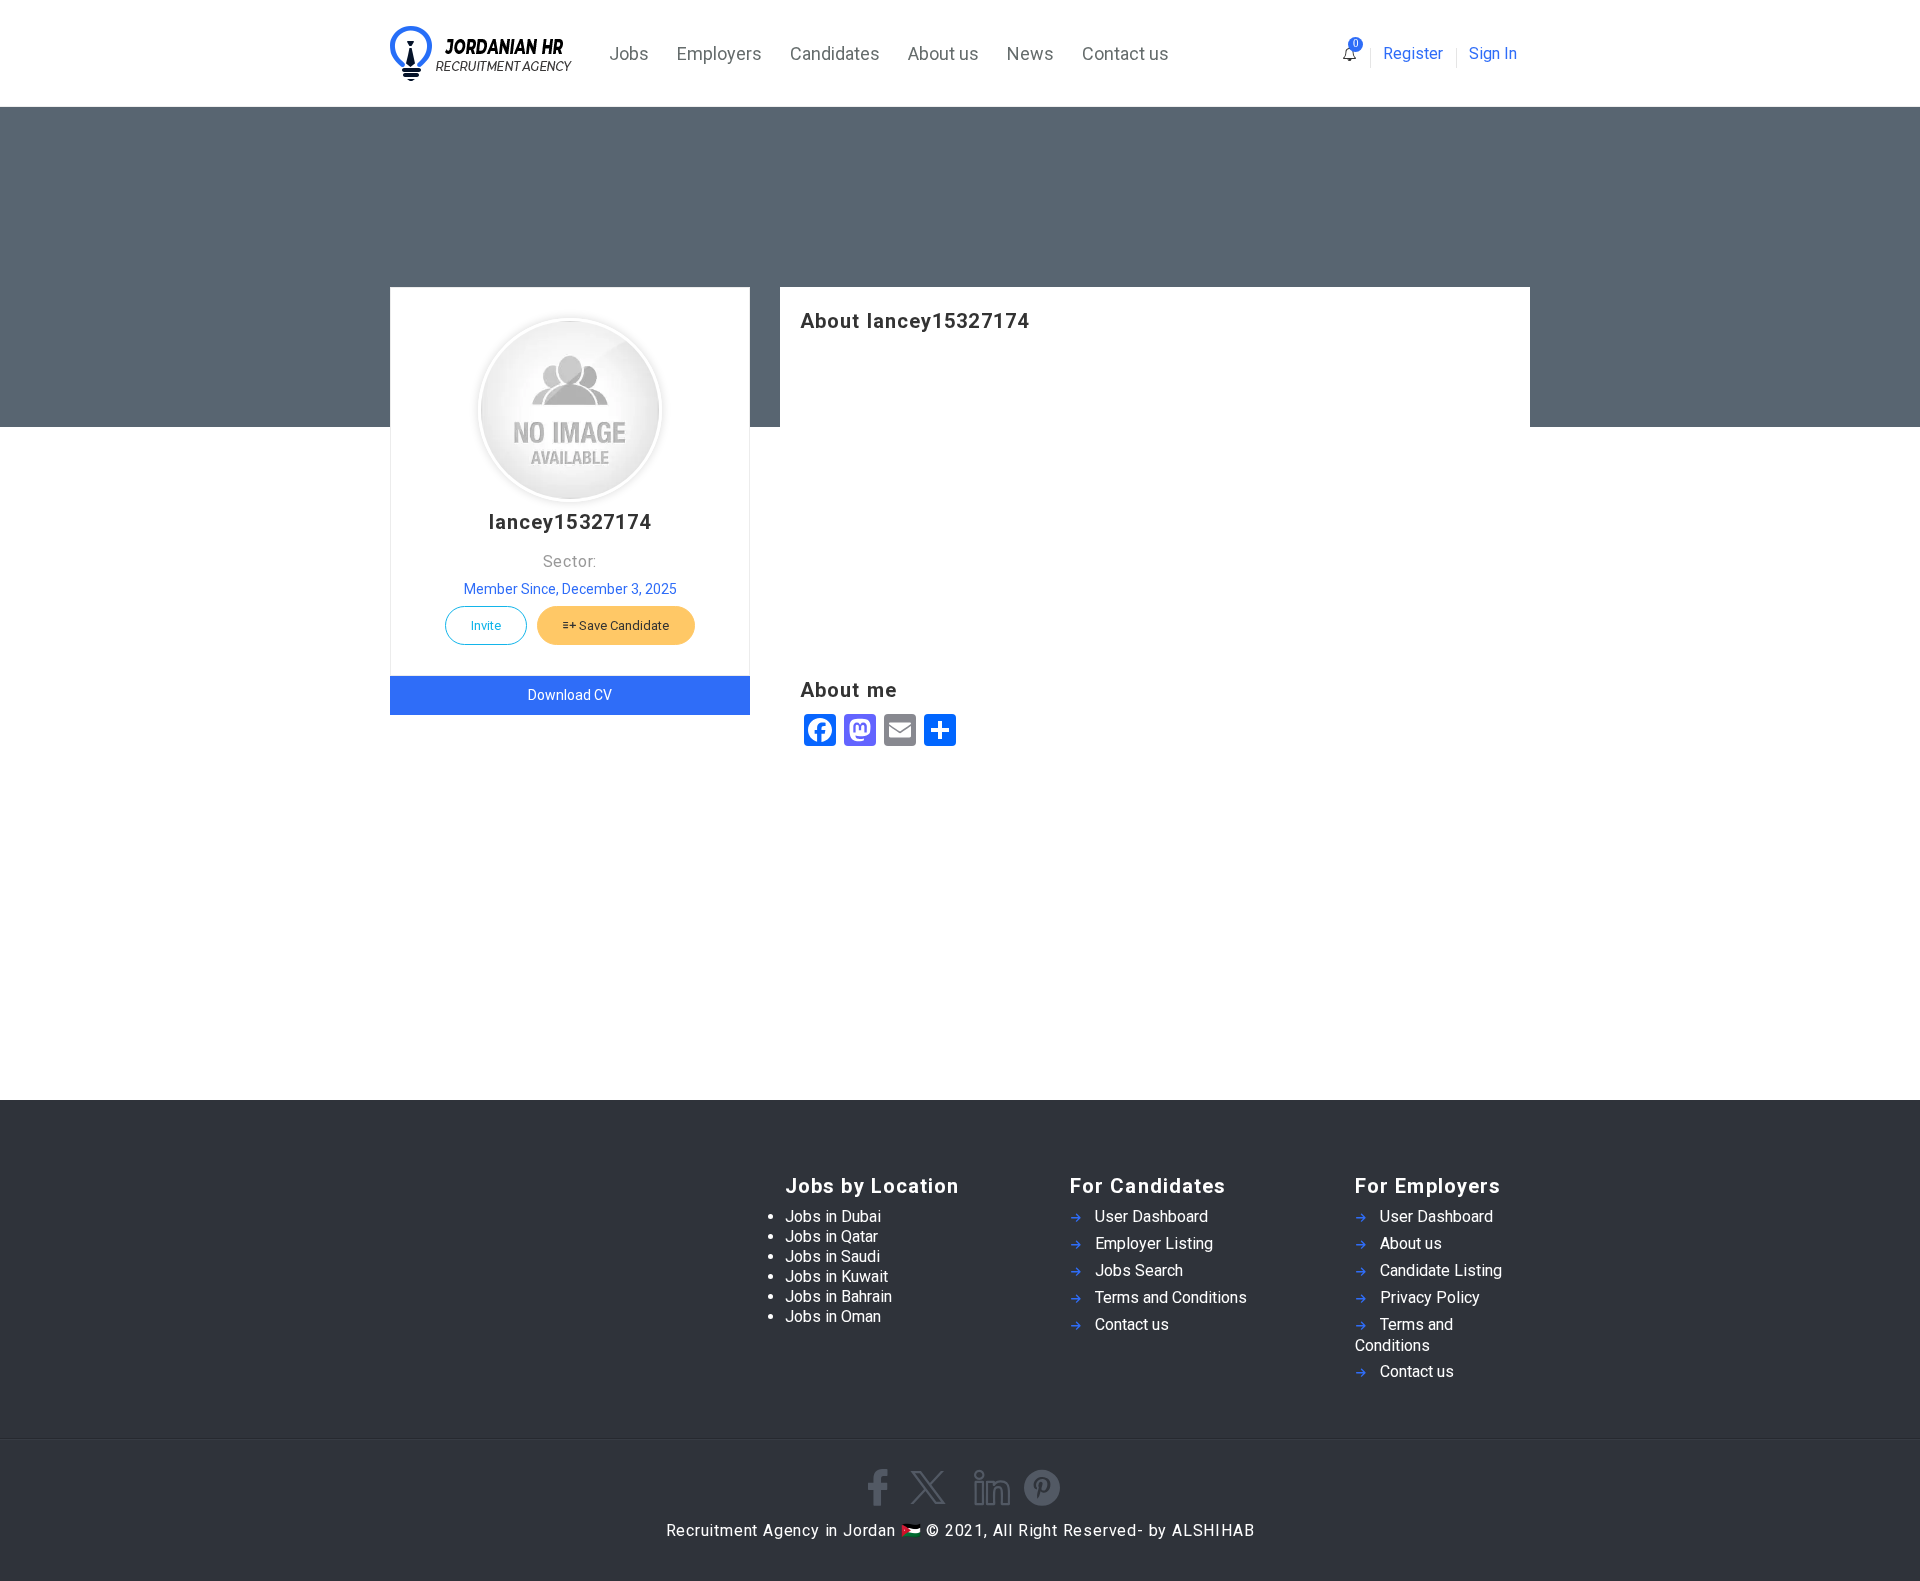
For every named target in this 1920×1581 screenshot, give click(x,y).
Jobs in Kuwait (836, 1276)
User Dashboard (1151, 1216)
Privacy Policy (1430, 1297)
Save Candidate (622, 625)
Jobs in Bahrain (838, 1296)
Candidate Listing (1441, 1270)
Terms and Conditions (1171, 1297)
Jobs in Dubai (833, 1216)
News (1030, 53)
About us (943, 53)
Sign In (1493, 53)
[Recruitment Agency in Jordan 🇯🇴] (492, 53)
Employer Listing (1154, 1243)
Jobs (629, 53)
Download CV (570, 695)
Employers (719, 53)
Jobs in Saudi (832, 1256)
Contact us (1125, 53)
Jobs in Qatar (831, 1236)
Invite (486, 625)
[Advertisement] (1155, 506)
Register (1413, 53)
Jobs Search (1139, 1270)
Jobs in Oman (833, 1316)
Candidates (835, 53)
